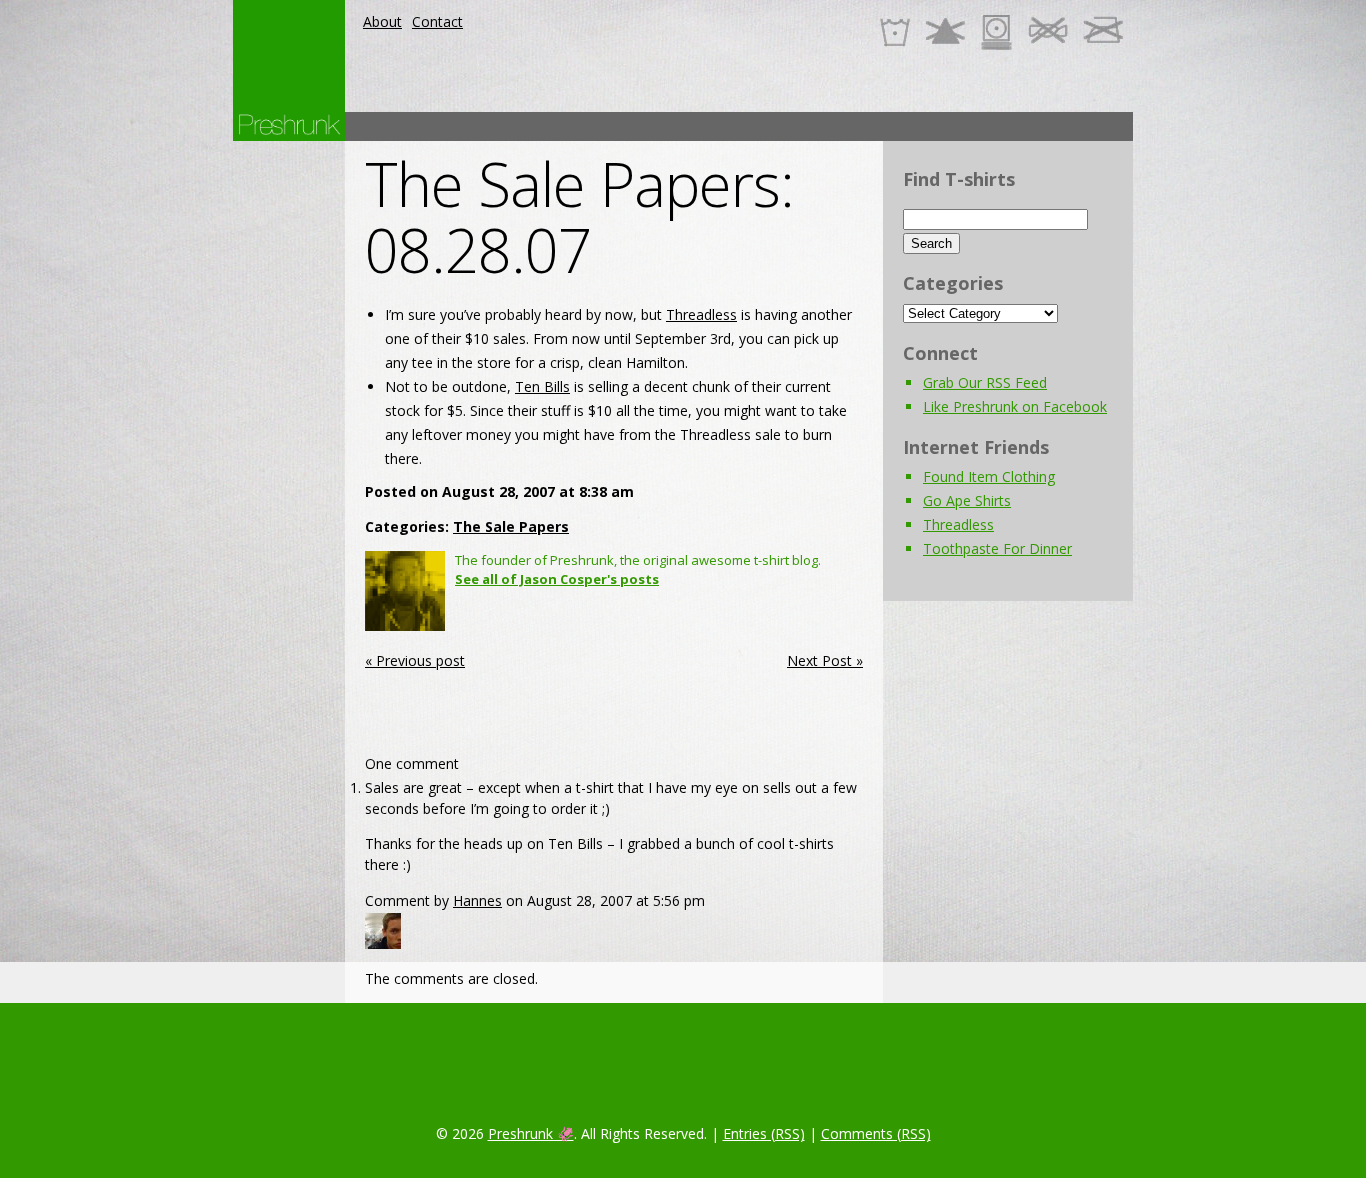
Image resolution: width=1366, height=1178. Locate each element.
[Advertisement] (769, 126)
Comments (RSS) (876, 1133)
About (382, 21)
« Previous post (415, 660)
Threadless (701, 314)
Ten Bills (542, 386)
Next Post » (825, 660)
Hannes (477, 900)
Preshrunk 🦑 (531, 1133)
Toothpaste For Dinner (997, 548)
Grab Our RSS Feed (985, 382)
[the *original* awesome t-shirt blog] (289, 124)
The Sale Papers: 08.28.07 (579, 217)
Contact (437, 21)
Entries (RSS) (764, 1133)
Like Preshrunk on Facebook (1015, 406)
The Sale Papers (511, 526)
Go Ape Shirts (967, 500)
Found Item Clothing (989, 476)
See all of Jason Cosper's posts (557, 579)
